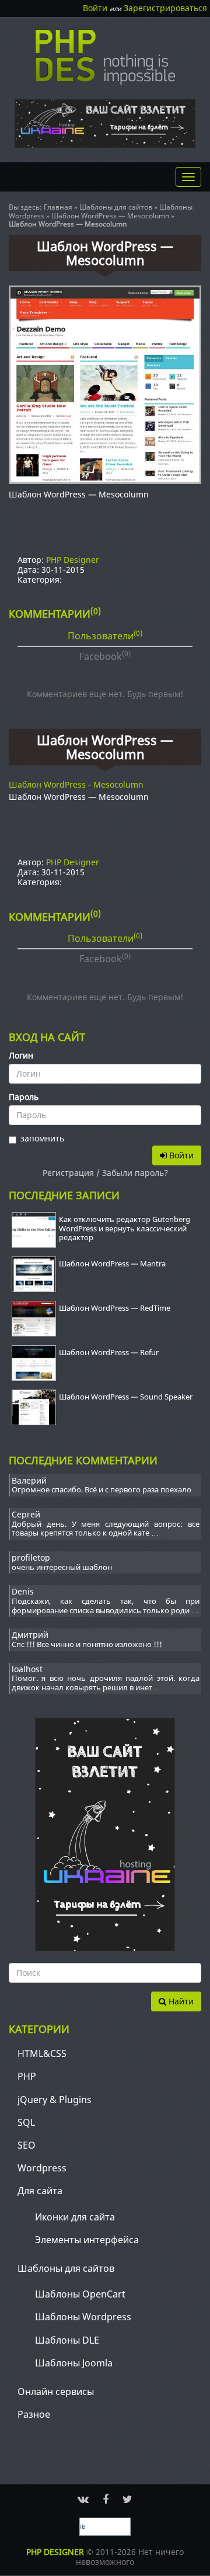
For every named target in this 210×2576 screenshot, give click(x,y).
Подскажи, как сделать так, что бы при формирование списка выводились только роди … (106, 1606)
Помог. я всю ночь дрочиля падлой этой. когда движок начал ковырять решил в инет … (106, 1683)
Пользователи (105, 635)
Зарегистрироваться (165, 8)
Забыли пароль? (135, 1173)
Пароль (24, 1097)
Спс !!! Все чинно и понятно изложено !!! (87, 1645)
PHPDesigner (105, 57)
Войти (95, 8)
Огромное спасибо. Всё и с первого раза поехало (101, 1490)
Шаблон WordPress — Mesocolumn (110, 216)
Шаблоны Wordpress (83, 2317)
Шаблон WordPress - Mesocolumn (76, 784)
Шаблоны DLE (67, 2340)
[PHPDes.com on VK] (83, 2499)
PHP (27, 2076)
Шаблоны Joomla (74, 2363)
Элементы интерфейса (87, 2240)
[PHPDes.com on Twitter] (127, 2499)
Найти (180, 2001)
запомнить (42, 1139)
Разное (34, 2414)
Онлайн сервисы (56, 2391)
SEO (27, 2145)
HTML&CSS (42, 2053)
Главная (58, 207)
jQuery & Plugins (55, 2100)
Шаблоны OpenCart (80, 2294)
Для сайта (40, 2191)
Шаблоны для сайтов (116, 207)
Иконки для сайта (75, 2217)
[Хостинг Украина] (105, 123)
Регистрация (68, 1173)
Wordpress (42, 2168)
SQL (26, 2122)
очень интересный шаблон (62, 1568)
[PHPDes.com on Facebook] (106, 2499)
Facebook (105, 656)
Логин (21, 1056)
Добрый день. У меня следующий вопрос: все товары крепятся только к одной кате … (106, 1529)
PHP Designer (73, 560)
